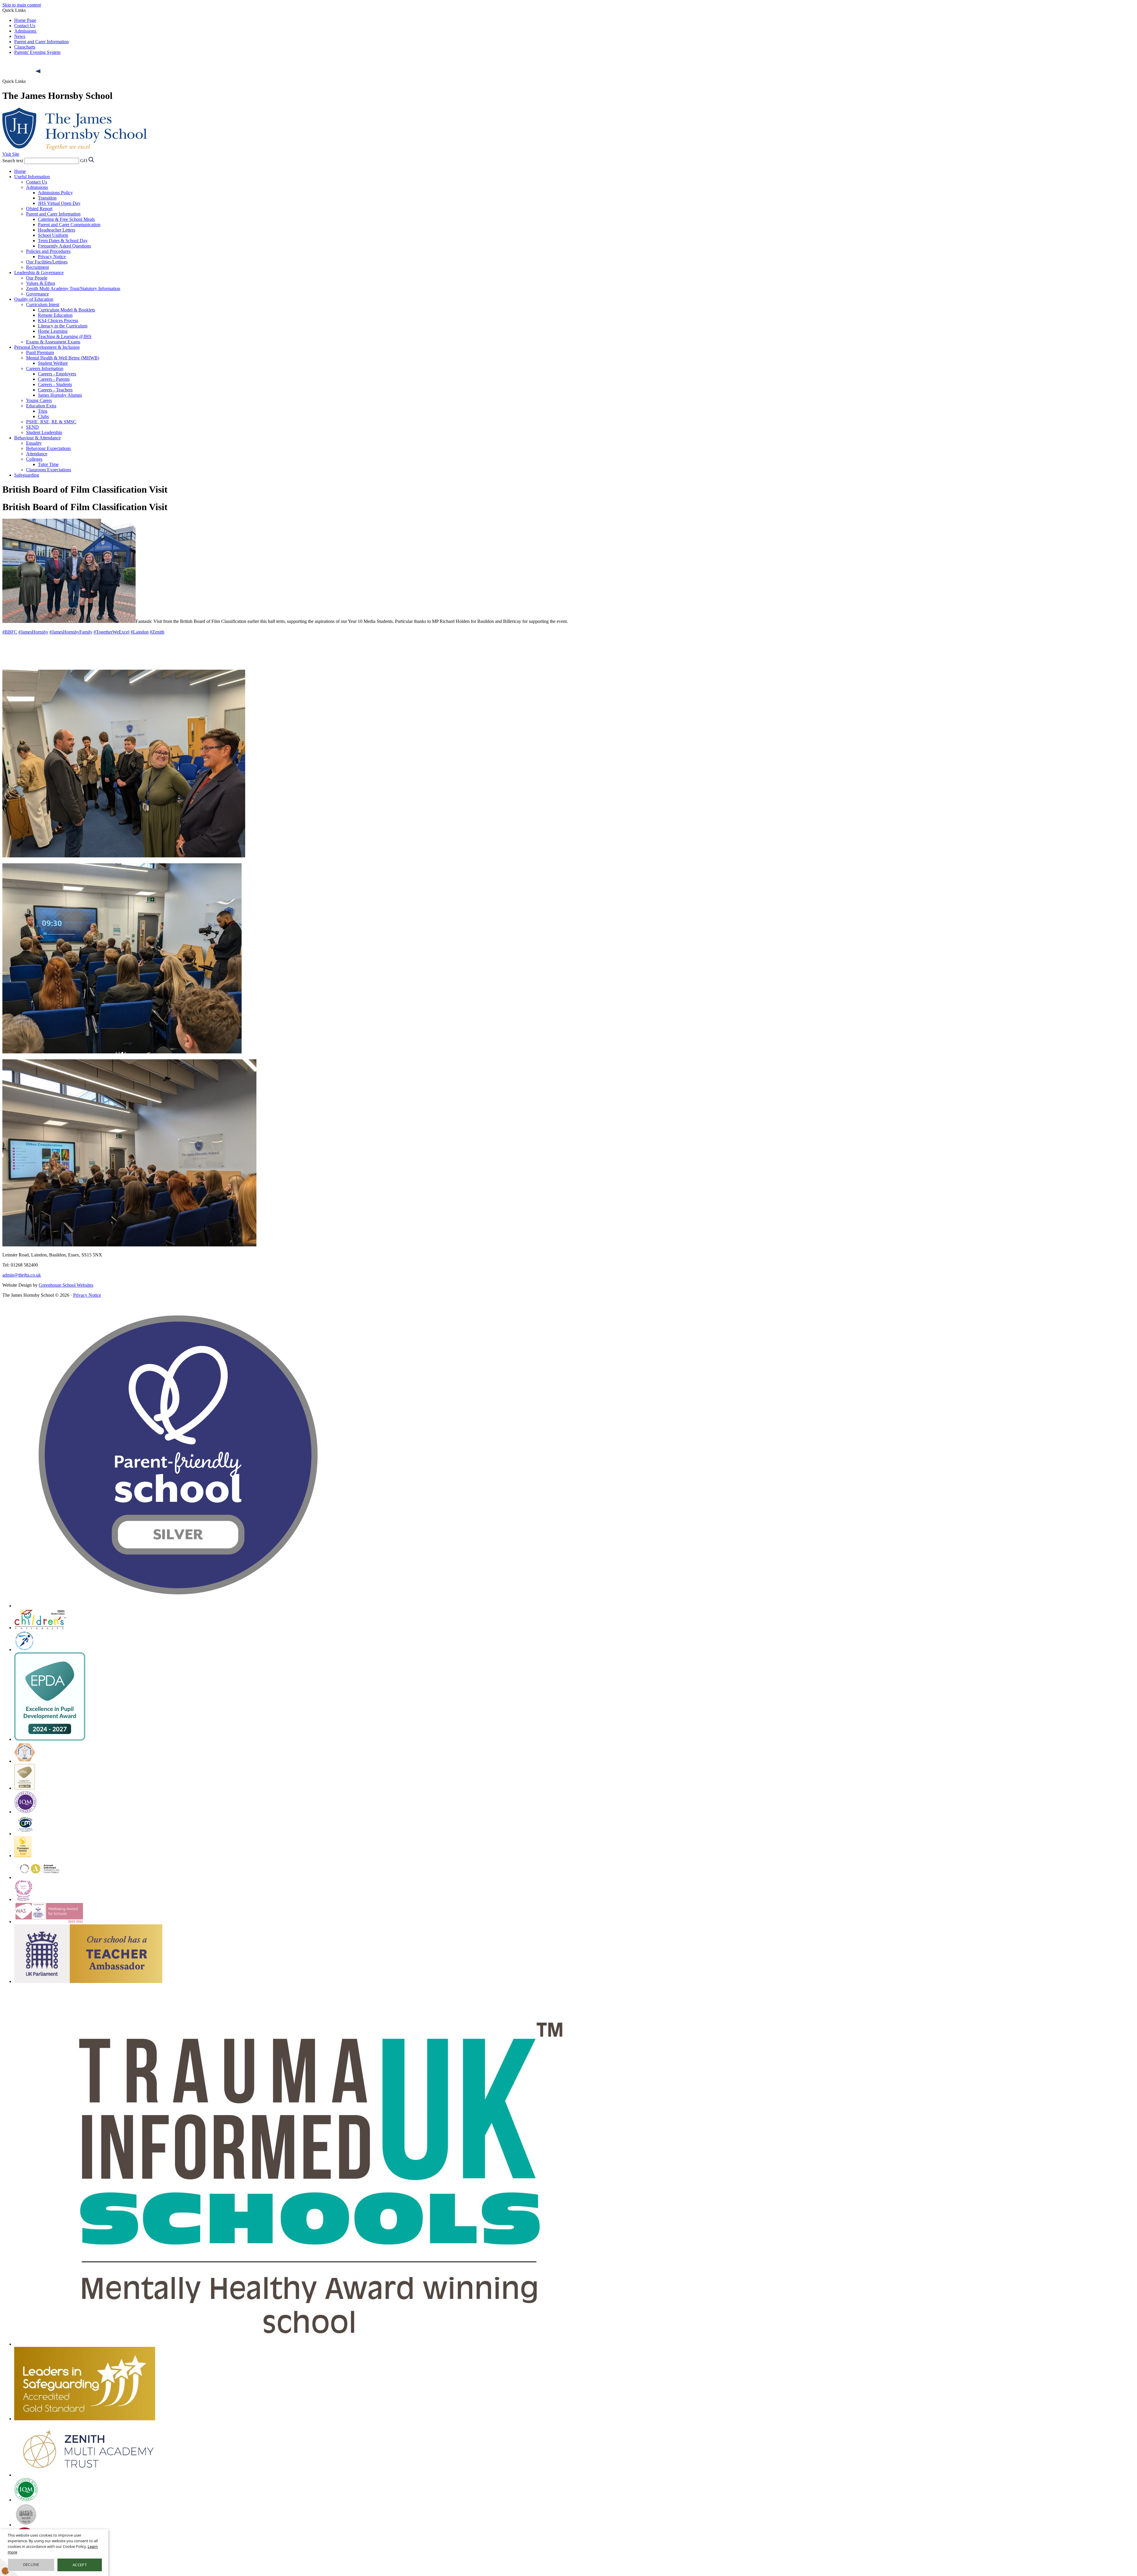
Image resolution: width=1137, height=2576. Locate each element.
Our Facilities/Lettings (47, 262)
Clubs (43, 416)
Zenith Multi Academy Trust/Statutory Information (73, 289)
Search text (13, 161)
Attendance (37, 454)
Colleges (34, 459)
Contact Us (25, 26)
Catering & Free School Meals (66, 219)
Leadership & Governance (39, 273)
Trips (43, 411)
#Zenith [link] (157, 632)
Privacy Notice (52, 257)
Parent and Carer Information (41, 42)
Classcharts (25, 47)
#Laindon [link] (140, 632)
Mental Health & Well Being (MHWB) (63, 358)
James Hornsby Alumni (60, 395)
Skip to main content (22, 5)
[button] (38, 71)
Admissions (26, 31)
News (20, 36)
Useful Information (32, 177)
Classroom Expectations (49, 470)
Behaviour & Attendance (37, 438)
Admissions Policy (55, 193)
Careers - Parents (54, 379)
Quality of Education (34, 299)
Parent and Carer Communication (69, 225)
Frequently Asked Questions (64, 246)
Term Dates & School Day (63, 241)
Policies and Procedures (48, 251)
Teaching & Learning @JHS (65, 336)
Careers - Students (55, 384)
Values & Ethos (41, 283)
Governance (37, 294)
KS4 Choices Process (58, 320)
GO (84, 161)
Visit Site (11, 154)
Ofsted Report (39, 209)
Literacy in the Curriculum (63, 326)
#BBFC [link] (10, 632)
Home (20, 171)
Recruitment (37, 267)
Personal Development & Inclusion (47, 347)
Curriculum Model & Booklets (66, 310)
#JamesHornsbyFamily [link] (71, 632)
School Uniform (53, 235)
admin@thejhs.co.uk (22, 1275)
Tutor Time (48, 464)
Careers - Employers (57, 374)
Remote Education (55, 315)
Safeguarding (27, 475)
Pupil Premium (40, 352)
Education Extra (41, 406)
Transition (47, 198)
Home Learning (53, 331)
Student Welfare (53, 363)
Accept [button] (80, 2565)
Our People (37, 278)
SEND (32, 427)
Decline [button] (31, 2564)
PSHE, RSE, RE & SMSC (51, 422)
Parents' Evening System (37, 52)
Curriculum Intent (43, 304)
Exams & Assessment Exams (53, 342)
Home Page (25, 20)
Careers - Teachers (55, 390)
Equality (34, 443)
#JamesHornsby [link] (33, 632)
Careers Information (45, 368)
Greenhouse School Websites (66, 1285)
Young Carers (39, 400)
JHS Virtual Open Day (59, 203)
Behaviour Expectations (48, 448)
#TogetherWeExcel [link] (111, 632)
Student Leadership (44, 432)
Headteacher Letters (57, 230)
